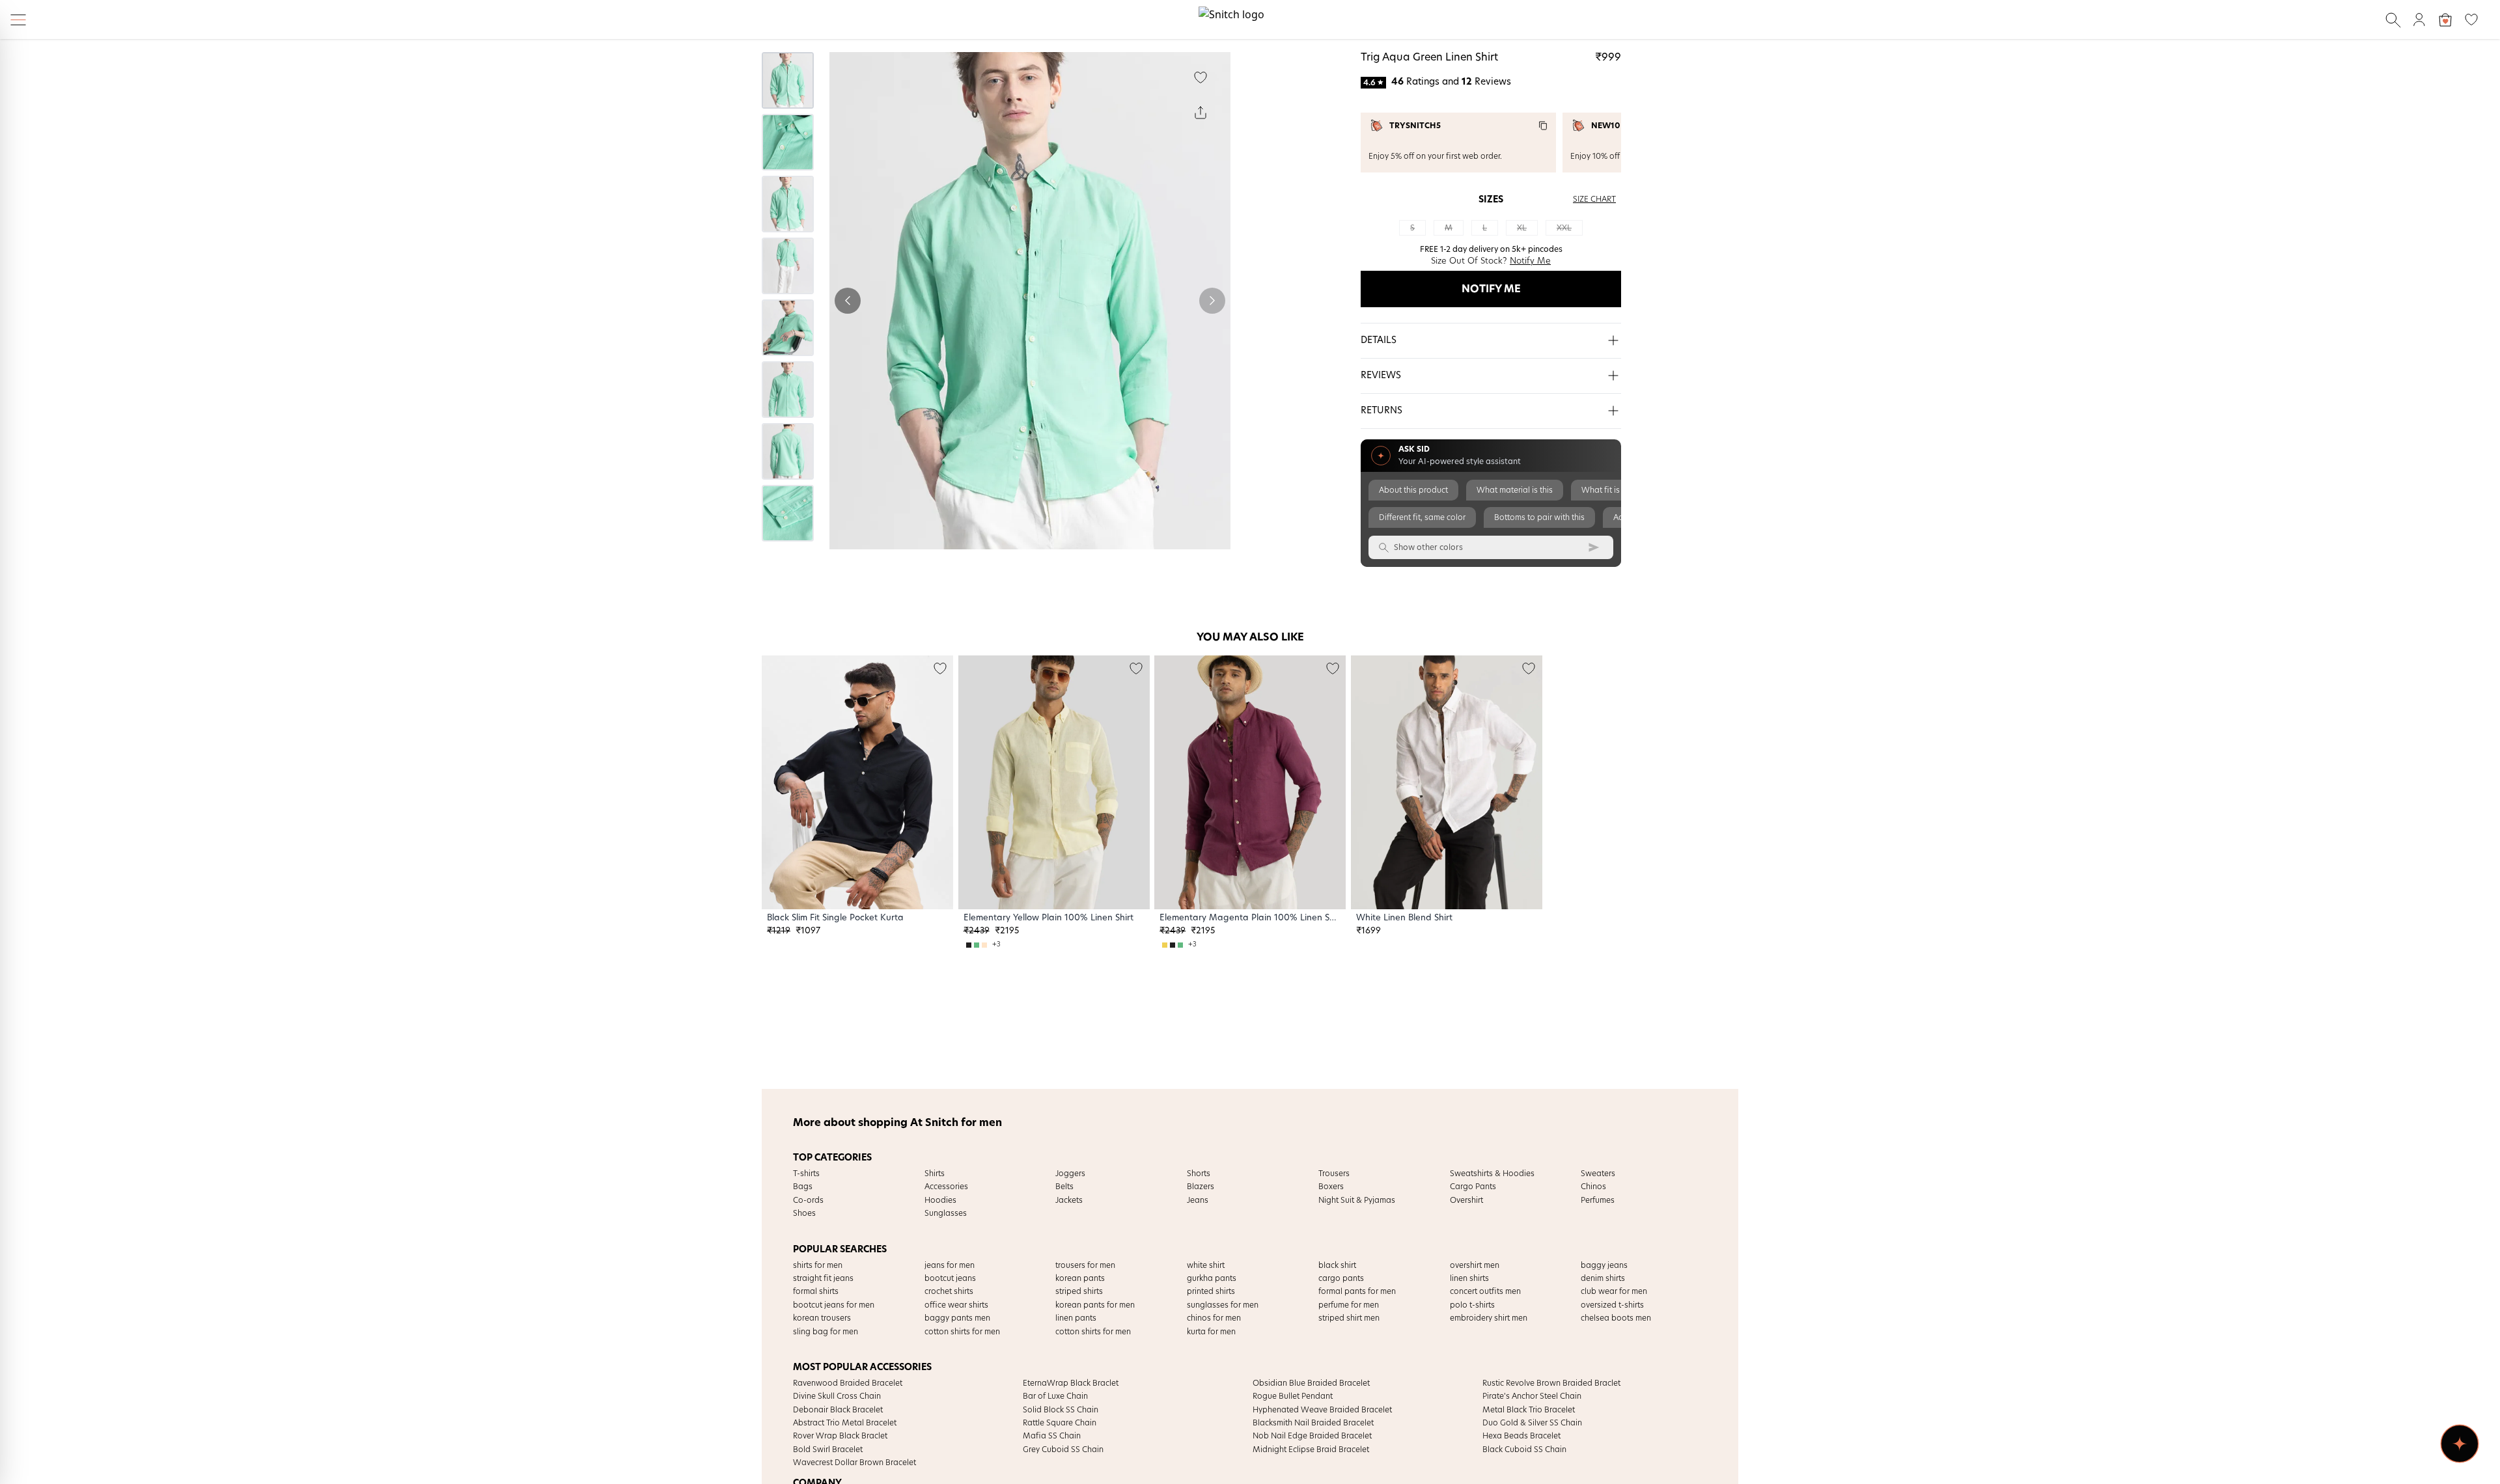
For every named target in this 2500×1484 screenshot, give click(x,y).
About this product (1413, 490)
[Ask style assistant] (2460, 1444)
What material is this (1515, 490)
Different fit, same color (1422, 517)
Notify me (1491, 289)
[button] (1491, 341)
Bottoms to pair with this (1539, 517)
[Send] (1594, 547)
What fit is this (1608, 490)
